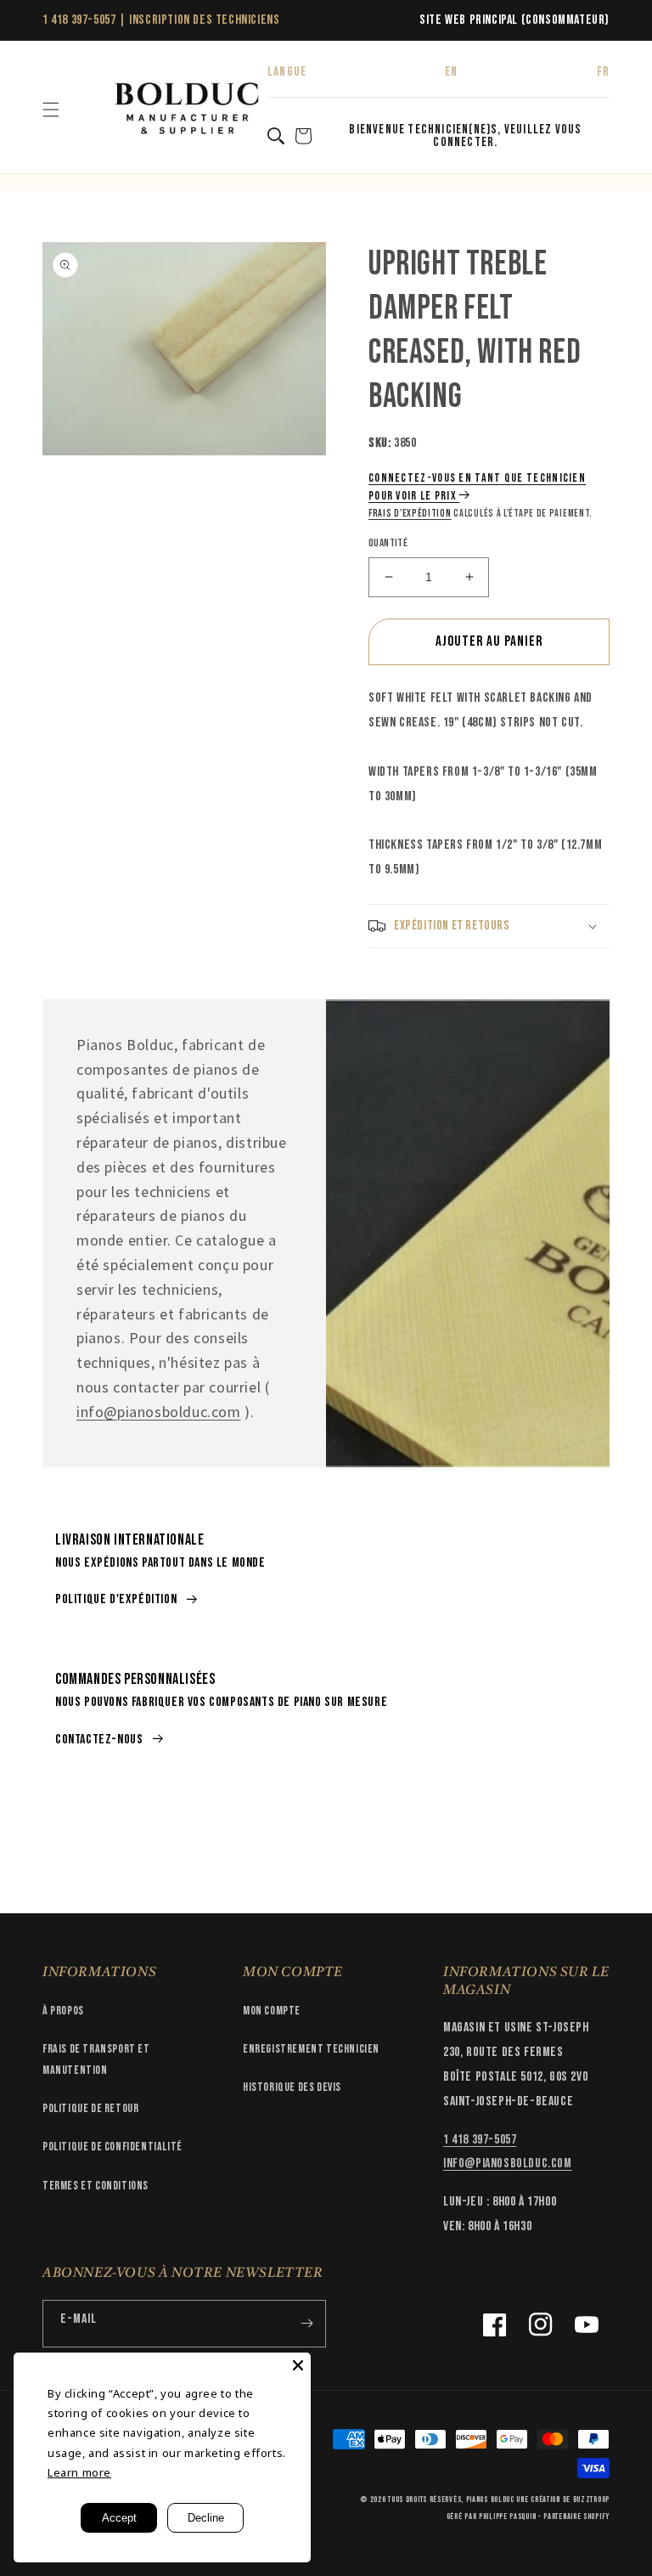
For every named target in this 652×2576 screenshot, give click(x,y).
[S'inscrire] (306, 2324)
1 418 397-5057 (79, 20)
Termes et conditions (96, 2186)
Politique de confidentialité (112, 2147)
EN (451, 72)
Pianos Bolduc (490, 2500)
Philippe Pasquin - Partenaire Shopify (544, 2517)
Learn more (79, 2472)
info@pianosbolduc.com (159, 1412)
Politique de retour (90, 2108)
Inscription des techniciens (204, 20)
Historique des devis (292, 2087)
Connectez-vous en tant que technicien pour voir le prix (477, 487)
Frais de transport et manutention (96, 2059)
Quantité (388, 543)
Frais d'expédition (410, 514)
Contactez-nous (99, 1740)
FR (603, 72)
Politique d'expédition (116, 1599)
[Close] (298, 2365)
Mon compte (272, 2011)
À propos (63, 2011)
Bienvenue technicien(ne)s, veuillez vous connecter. (465, 136)
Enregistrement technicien (311, 2049)
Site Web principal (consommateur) (514, 20)
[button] (51, 110)
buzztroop (591, 2500)
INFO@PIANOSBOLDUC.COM (508, 2164)
